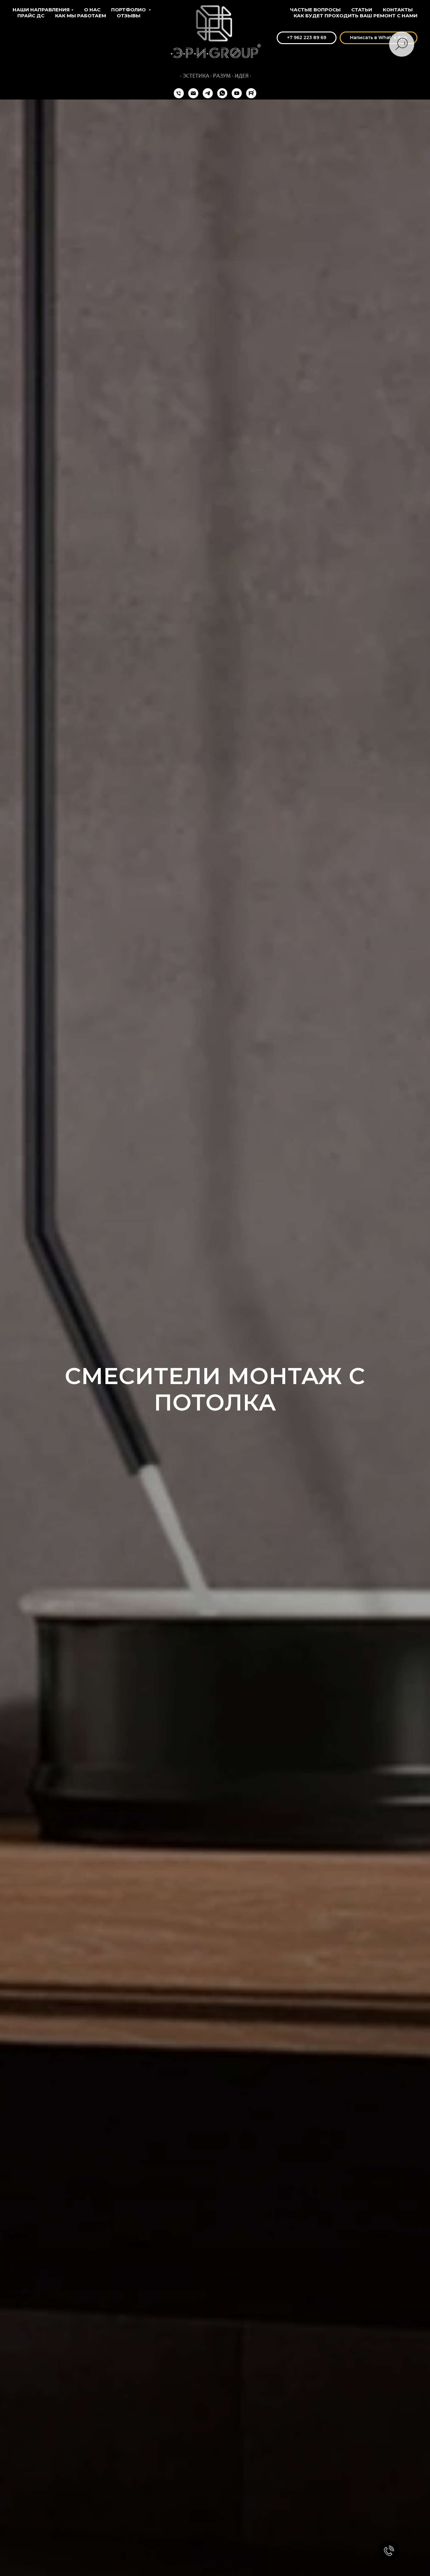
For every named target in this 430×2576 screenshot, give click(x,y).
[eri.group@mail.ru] (193, 93)
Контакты (398, 10)
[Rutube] (251, 93)
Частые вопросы (315, 10)
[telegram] (208, 93)
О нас (92, 10)
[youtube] (237, 93)
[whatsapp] (222, 93)
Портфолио (129, 10)
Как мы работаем (81, 16)
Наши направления (41, 10)
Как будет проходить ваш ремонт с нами (356, 16)
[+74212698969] (179, 93)
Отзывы (129, 16)
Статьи (362, 10)
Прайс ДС (31, 16)
